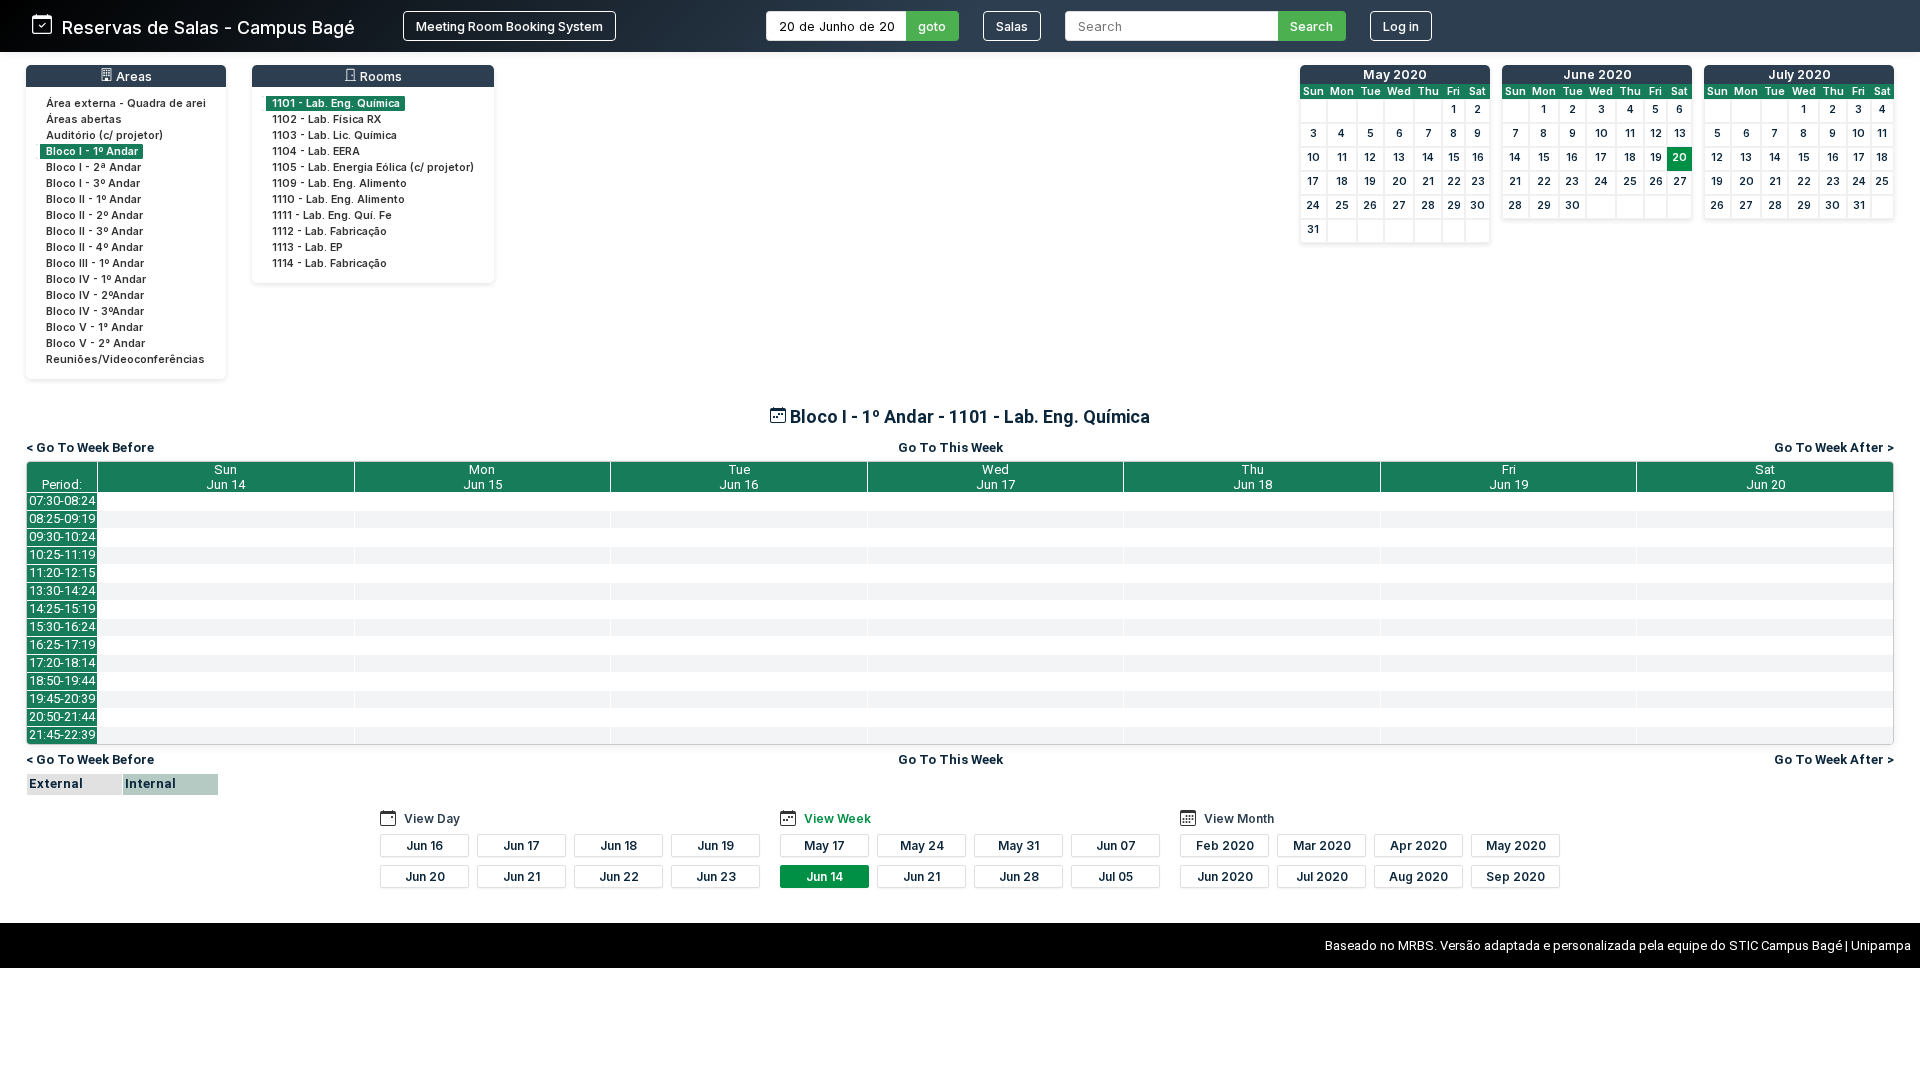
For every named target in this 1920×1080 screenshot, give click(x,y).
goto (932, 26)
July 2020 (1799, 74)
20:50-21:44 (62, 716)
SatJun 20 (1765, 477)
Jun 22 (619, 876)
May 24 (922, 845)
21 (1428, 181)
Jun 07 (1116, 845)
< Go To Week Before (90, 447)
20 (1399, 181)
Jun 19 (715, 845)
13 (1399, 157)
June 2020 (1597, 74)
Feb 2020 (1225, 845)
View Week (837, 818)
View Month (1239, 818)
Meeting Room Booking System (509, 26)
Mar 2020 (1322, 845)
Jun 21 (521, 876)
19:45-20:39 (62, 698)
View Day (432, 818)
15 (1454, 157)
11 (1342, 157)
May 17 (824, 845)
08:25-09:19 (62, 518)
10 (1313, 157)
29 (1454, 205)
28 (1428, 205)
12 (1370, 157)
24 (1313, 205)
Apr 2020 (1418, 845)
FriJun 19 (1508, 477)
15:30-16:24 (62, 626)
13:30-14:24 (62, 590)
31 (1313, 229)
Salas (1012, 26)
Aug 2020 (1418, 876)
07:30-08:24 (62, 500)
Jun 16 (424, 845)
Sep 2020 (1515, 876)
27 (1399, 205)
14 (1428, 157)
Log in (1401, 26)
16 (1478, 157)
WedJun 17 (995, 477)
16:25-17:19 (62, 644)
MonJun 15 (482, 477)
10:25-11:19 (62, 554)
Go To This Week (950, 447)
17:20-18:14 (62, 662)
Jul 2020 (1322, 876)
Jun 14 (824, 876)
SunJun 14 (225, 477)
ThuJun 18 (1252, 477)
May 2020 (1395, 74)
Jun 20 (425, 876)
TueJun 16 (738, 477)
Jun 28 (1019, 876)
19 (1370, 181)
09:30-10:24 (62, 536)
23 (1478, 181)
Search (1311, 26)
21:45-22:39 (62, 734)
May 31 (1018, 845)
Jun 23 (716, 876)
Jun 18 (618, 845)
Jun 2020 (1225, 876)
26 (1370, 205)
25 (1342, 205)
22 (1454, 181)
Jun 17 (521, 845)
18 (1342, 181)
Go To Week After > (1834, 447)
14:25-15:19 (62, 608)
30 (1477, 205)
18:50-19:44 (62, 680)
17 (1313, 181)
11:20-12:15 (62, 572)
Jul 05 (1115, 876)
